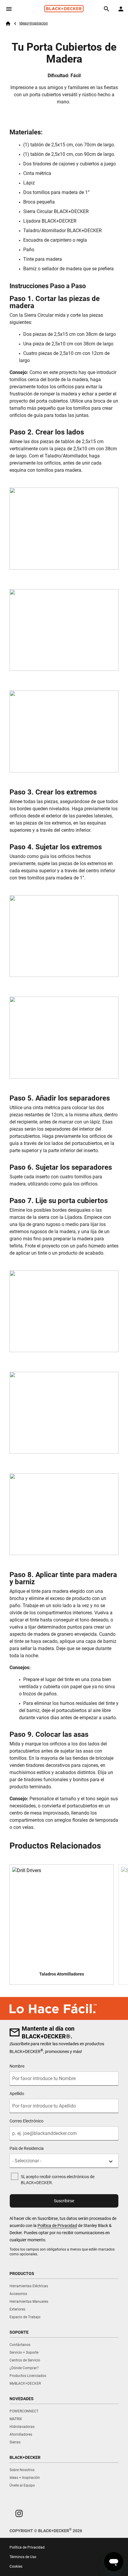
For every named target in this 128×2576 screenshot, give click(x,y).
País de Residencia (27, 2148)
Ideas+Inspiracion (34, 23)
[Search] (107, 9)
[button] (19, 2513)
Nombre (17, 2066)
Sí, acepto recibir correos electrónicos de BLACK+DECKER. (58, 2180)
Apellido (17, 2094)
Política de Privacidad (57, 2226)
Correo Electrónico (26, 2121)
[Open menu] (9, 9)
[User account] (121, 9)
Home (8, 24)
